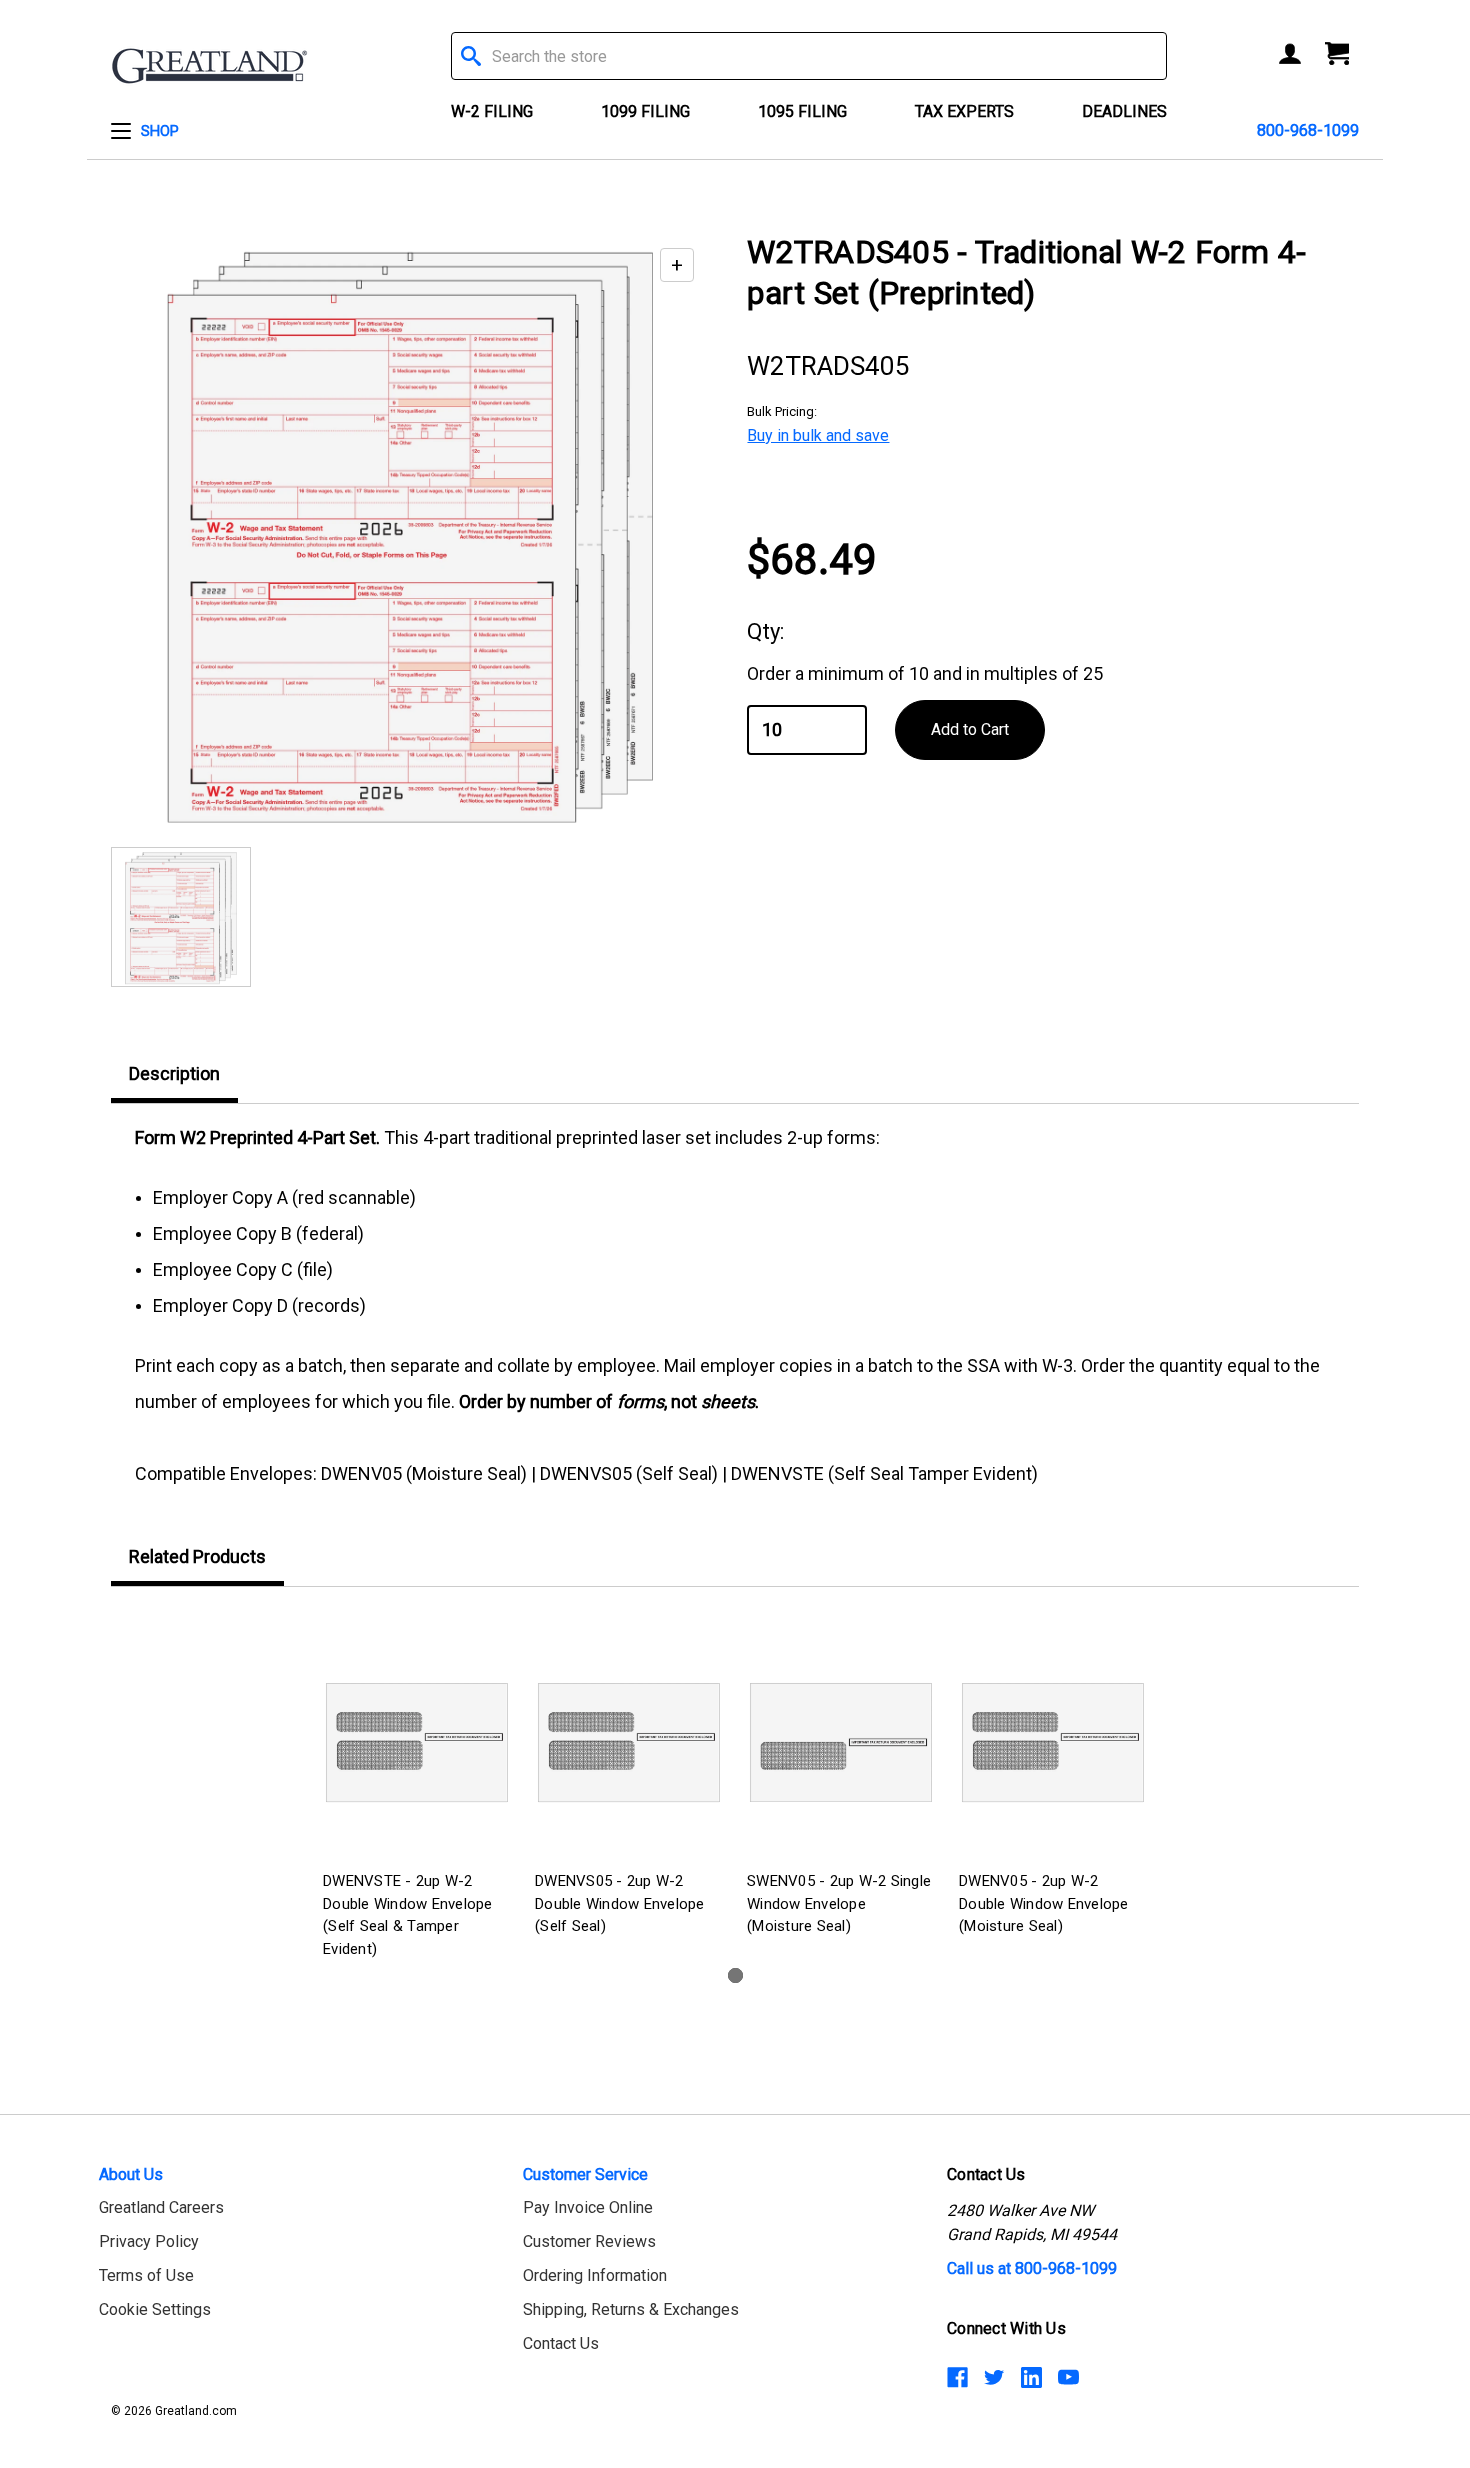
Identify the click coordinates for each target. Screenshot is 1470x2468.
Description (174, 1073)
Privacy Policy (149, 2241)
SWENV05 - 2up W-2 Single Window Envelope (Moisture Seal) (839, 1903)
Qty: (765, 631)
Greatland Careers (161, 2207)
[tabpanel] (417, 1788)
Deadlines (1124, 111)
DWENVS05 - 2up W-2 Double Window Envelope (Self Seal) (620, 1903)
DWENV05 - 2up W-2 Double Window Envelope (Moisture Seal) (1044, 1903)
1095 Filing (802, 111)
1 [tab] (735, 1975)
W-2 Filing (492, 111)
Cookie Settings (155, 2309)
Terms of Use (146, 2275)
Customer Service (585, 2174)
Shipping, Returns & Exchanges (631, 2309)
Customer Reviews (589, 2241)
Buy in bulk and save (818, 435)
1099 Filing (645, 111)
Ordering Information (595, 2275)
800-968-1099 (1308, 130)
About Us (131, 2174)
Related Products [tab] (197, 1556)
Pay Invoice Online (588, 2207)
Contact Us (561, 2343)
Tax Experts (964, 111)
